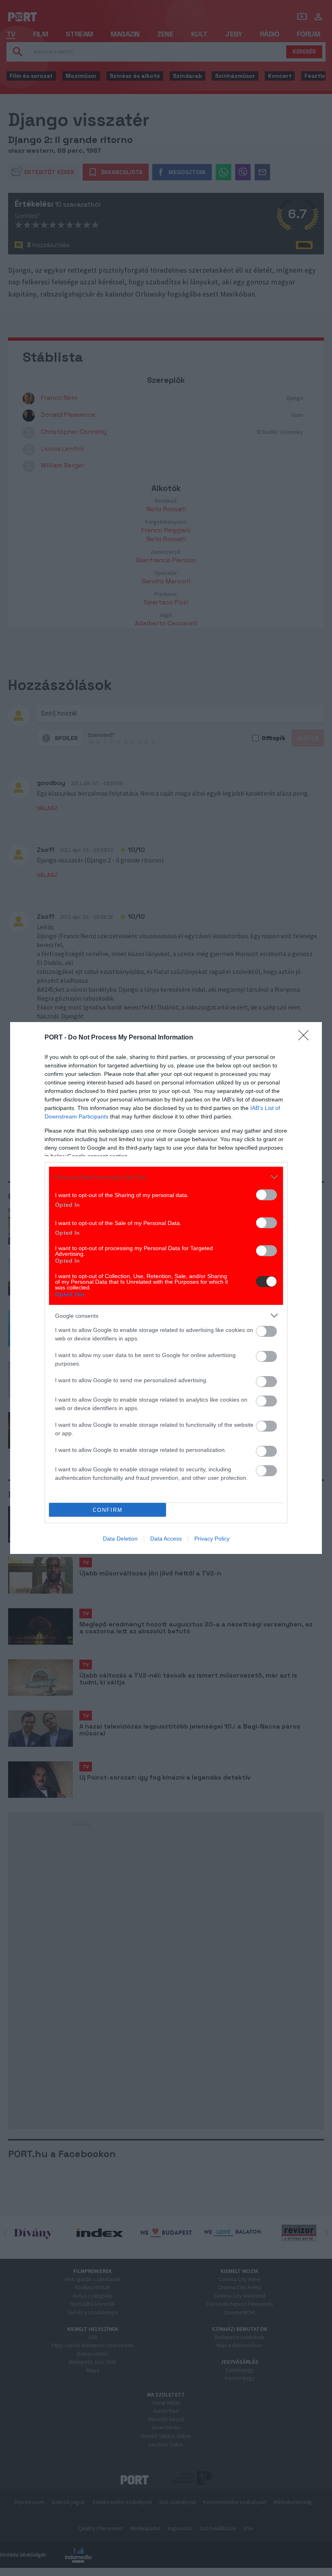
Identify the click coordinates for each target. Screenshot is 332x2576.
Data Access (166, 1539)
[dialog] (166, 1288)
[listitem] (166, 1177)
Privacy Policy (212, 1539)
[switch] (266, 1195)
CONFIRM (108, 1510)
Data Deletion (120, 1539)
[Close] (306, 1038)
